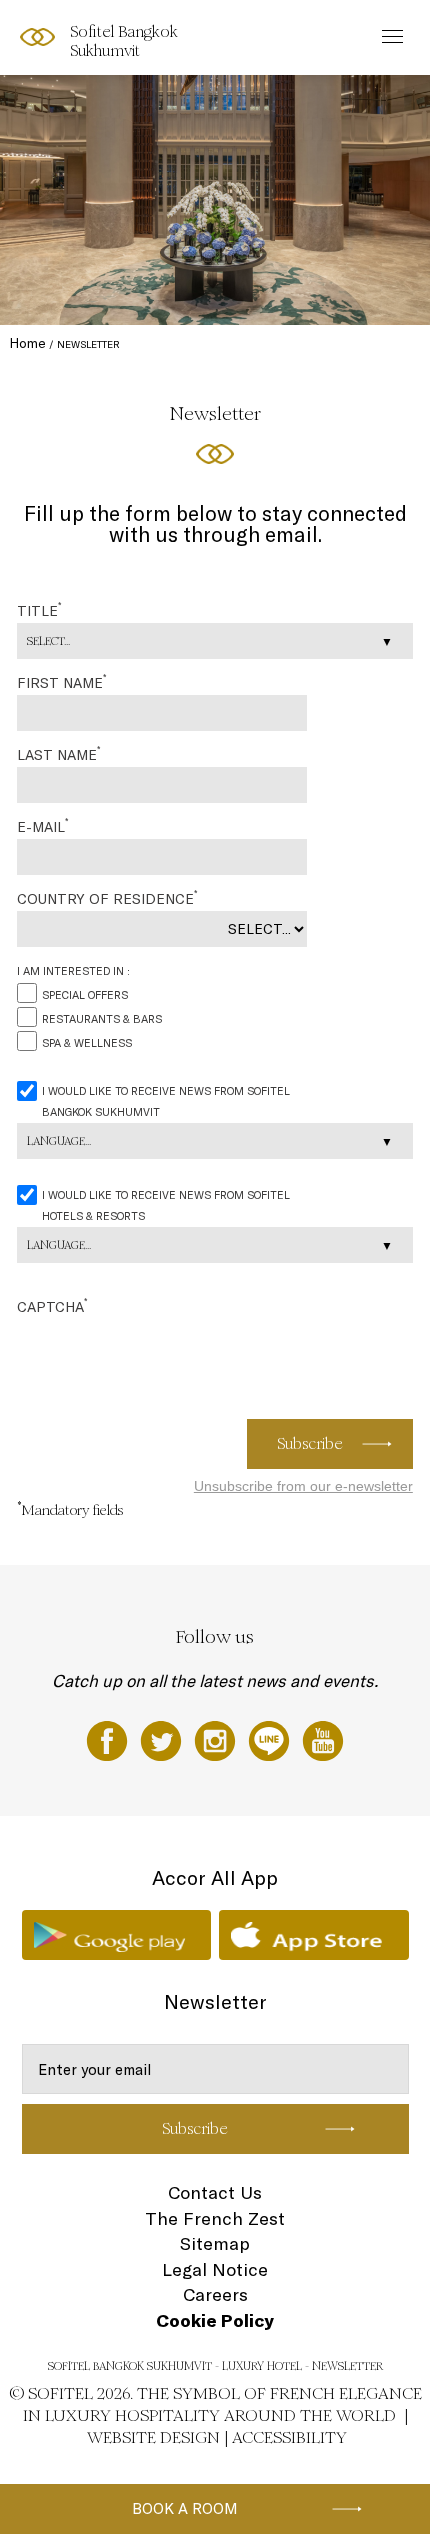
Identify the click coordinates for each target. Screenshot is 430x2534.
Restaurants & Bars (102, 1019)
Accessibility (289, 2437)
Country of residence (107, 898)
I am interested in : (73, 971)
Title (39, 610)
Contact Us (215, 2192)
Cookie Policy (215, 2320)
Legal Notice (215, 2269)
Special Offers (85, 995)
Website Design (153, 2437)
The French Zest (215, 2218)
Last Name (58, 754)
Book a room (185, 2508)
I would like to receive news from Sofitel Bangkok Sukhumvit (166, 1101)
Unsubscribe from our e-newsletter (303, 1486)
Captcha (52, 1306)
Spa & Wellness (87, 1043)
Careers (215, 2294)
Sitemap (215, 2243)
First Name (61, 682)
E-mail (42, 826)
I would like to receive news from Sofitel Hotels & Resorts (166, 1205)
